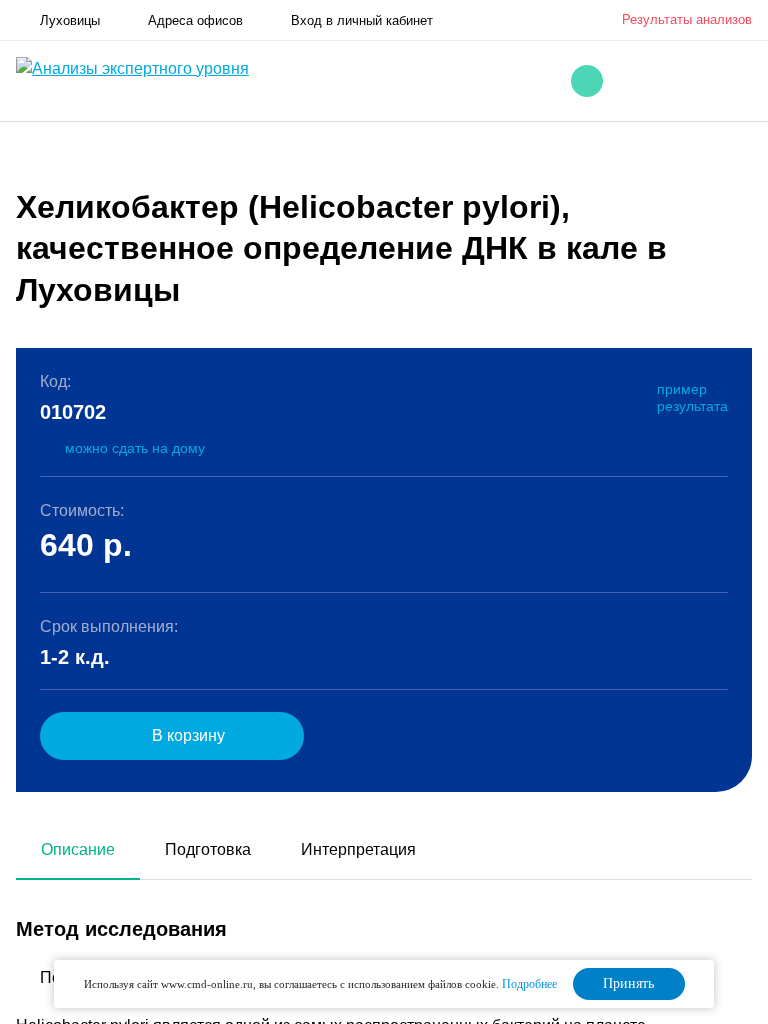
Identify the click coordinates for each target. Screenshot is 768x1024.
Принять (628, 983)
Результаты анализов (687, 19)
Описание (78, 849)
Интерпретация (358, 849)
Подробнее (529, 984)
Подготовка (208, 849)
